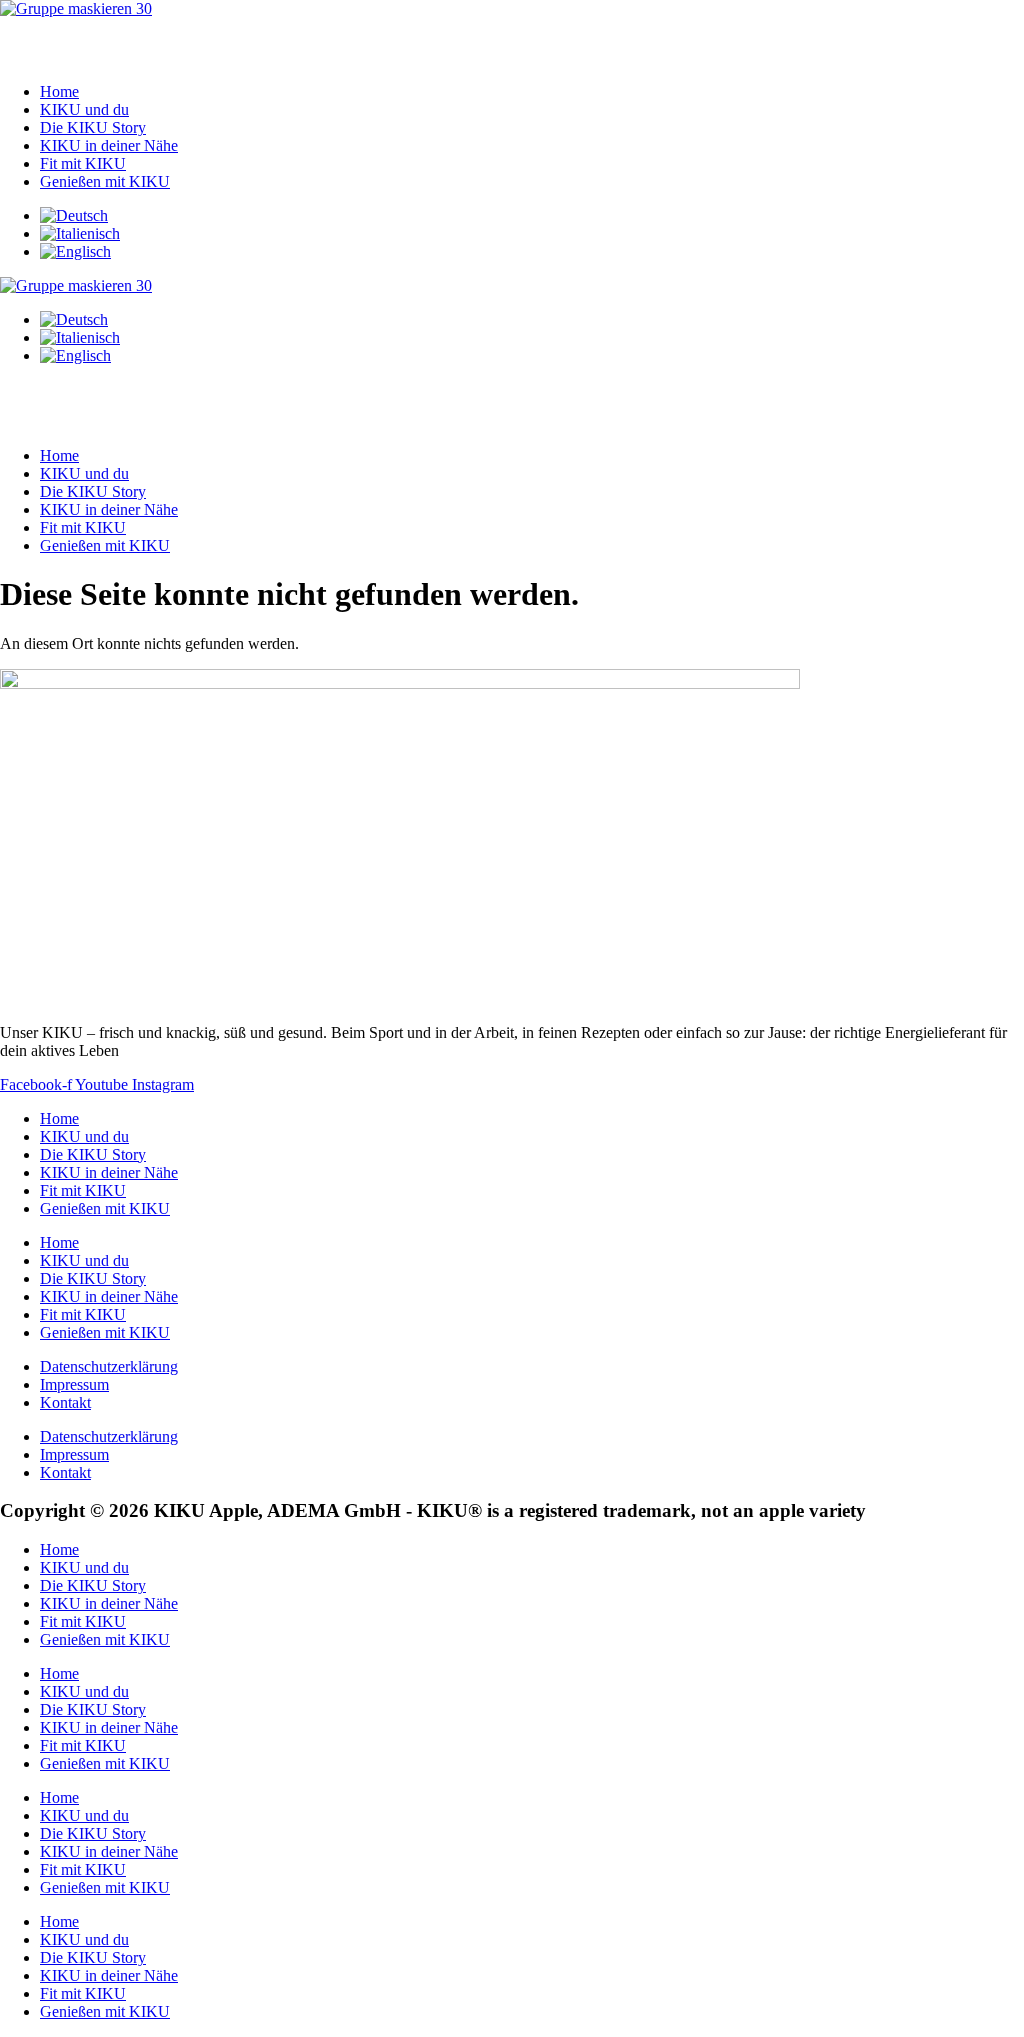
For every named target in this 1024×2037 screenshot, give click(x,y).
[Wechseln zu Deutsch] (74, 215)
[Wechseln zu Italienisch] (80, 233)
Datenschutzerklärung (109, 1366)
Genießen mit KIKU (105, 181)
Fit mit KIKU (83, 163)
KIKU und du (84, 109)
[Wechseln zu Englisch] (75, 251)
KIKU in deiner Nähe (109, 145)
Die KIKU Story (93, 127)
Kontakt (65, 1402)
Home (59, 91)
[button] (512, 42)
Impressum (74, 1384)
